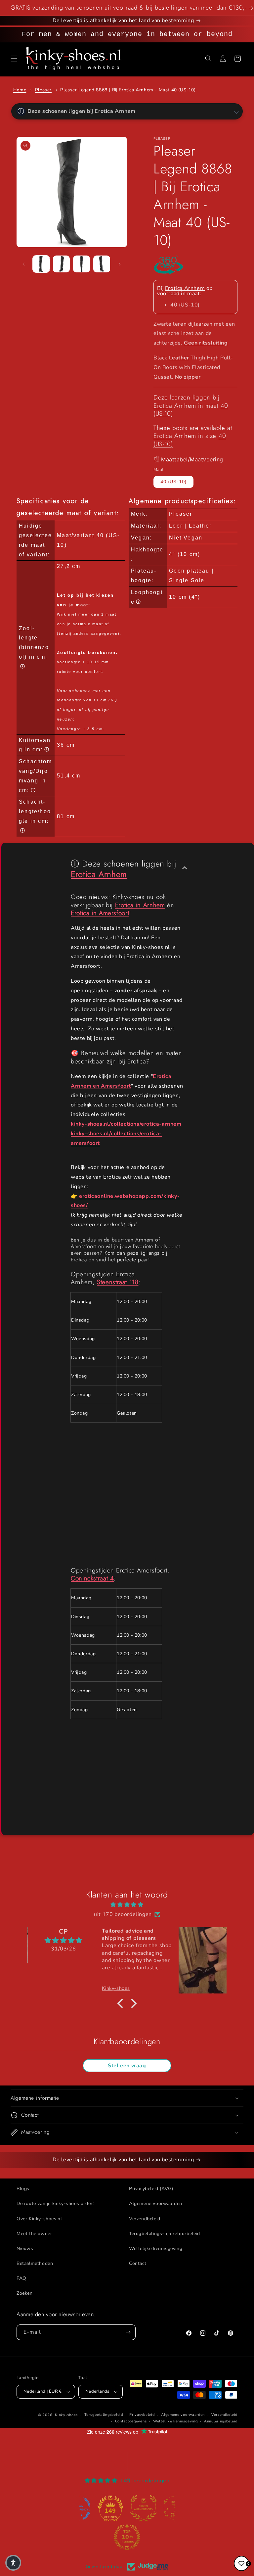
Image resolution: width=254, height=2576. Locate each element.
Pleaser (43, 90)
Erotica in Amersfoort (100, 913)
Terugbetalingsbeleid (104, 2415)
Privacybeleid (142, 2415)
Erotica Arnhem (185, 288)
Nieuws (25, 2248)
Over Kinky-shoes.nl (39, 2219)
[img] (127, 1905)
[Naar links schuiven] (24, 264)
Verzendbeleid (145, 2219)
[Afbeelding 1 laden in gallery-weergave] (41, 264)
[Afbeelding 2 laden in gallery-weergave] (61, 264)
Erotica (163, 406)
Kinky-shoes (66, 2415)
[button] (14, 59)
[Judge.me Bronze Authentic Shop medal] (144, 2508)
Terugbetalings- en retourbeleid (165, 2234)
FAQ (21, 2278)
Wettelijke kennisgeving (156, 2248)
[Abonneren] (128, 2332)
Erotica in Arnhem (140, 905)
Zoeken (25, 2293)
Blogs (23, 2189)
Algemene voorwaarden (156, 2203)
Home (20, 90)
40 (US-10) (173, 482)
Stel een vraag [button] (127, 2066)
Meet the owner (34, 2234)
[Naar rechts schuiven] (120, 264)
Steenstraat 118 (118, 1282)
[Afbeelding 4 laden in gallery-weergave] (102, 264)
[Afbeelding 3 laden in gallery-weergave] (82, 264)
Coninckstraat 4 (92, 1578)
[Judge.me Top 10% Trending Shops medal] (127, 2537)
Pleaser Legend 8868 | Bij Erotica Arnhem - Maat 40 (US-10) (128, 90)
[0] (241, 2563)
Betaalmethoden (35, 2263)
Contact (138, 2263)
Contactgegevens (131, 2421)
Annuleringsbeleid (221, 2421)
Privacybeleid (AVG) (151, 2189)
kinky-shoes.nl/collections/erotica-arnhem (126, 1124)
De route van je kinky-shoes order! (55, 2203)
